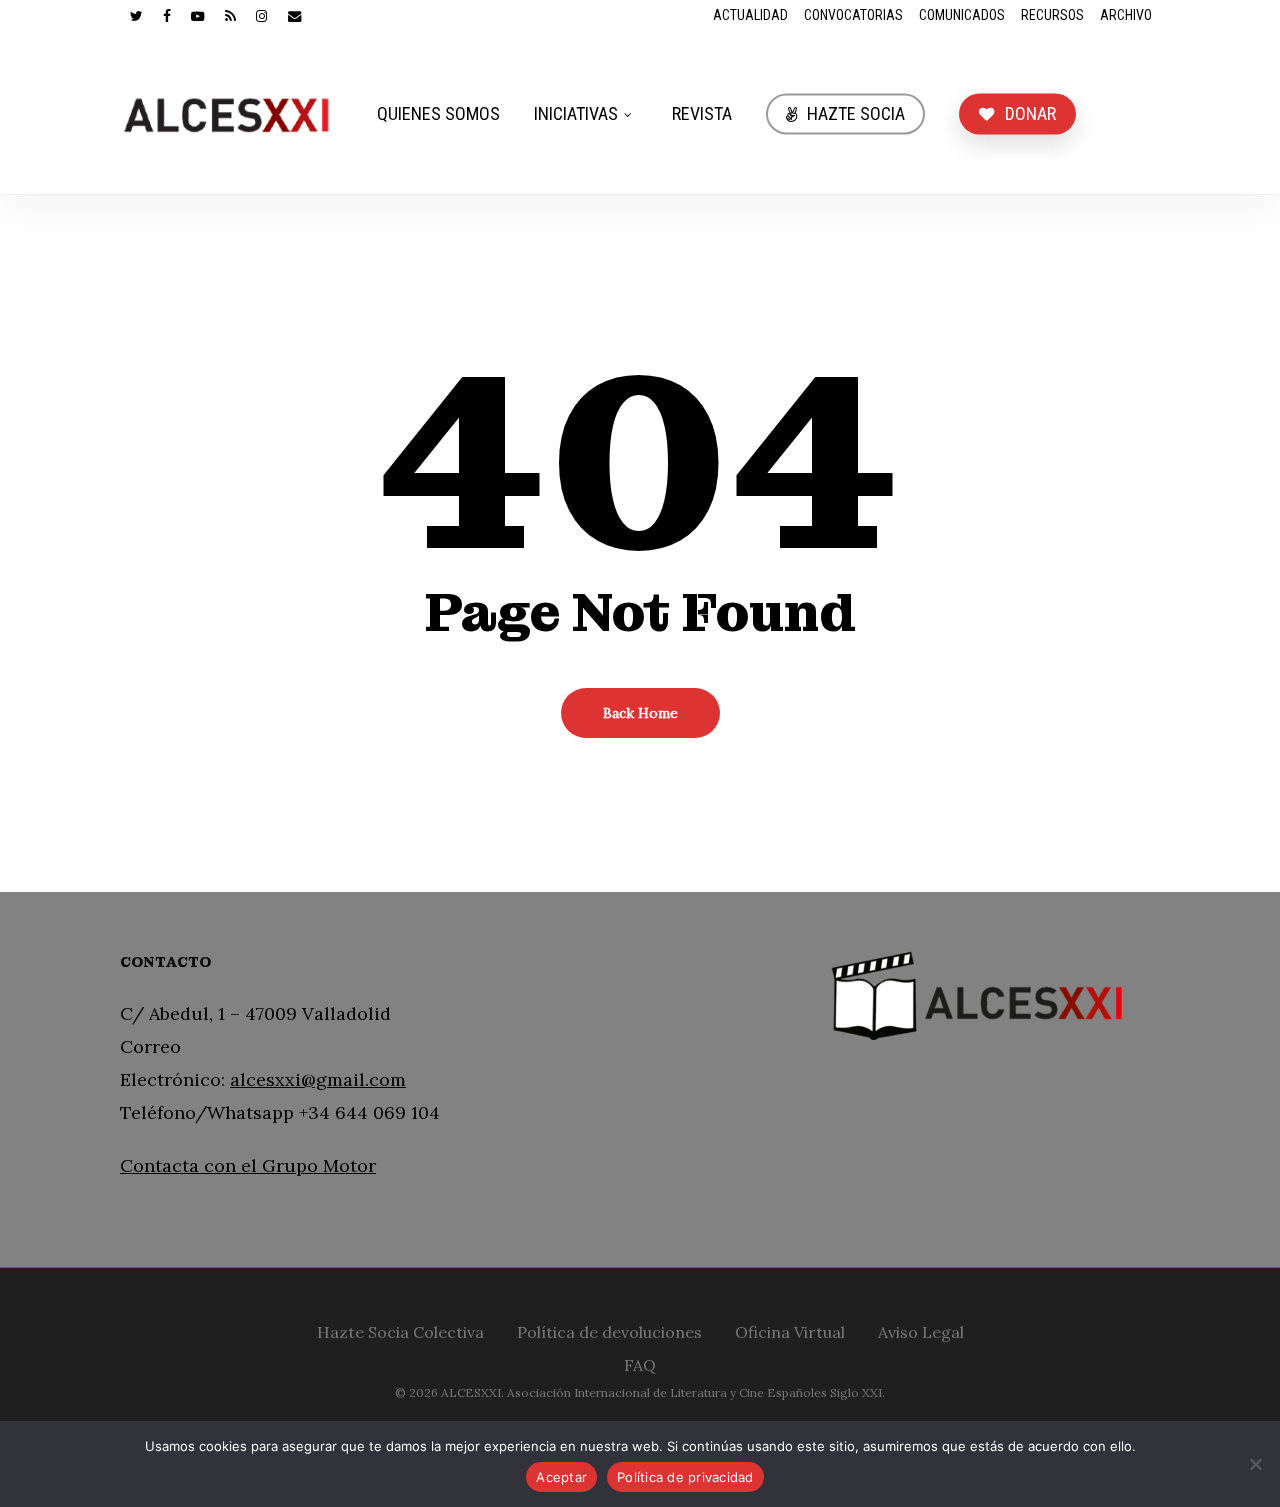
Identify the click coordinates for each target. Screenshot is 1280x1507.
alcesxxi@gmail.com (318, 1079)
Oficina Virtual (790, 1329)
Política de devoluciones (609, 1329)
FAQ (640, 1362)
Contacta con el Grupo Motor (248, 1165)
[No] (1255, 1464)
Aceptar (561, 1477)
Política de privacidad (685, 1477)
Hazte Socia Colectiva (400, 1329)
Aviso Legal (921, 1329)
